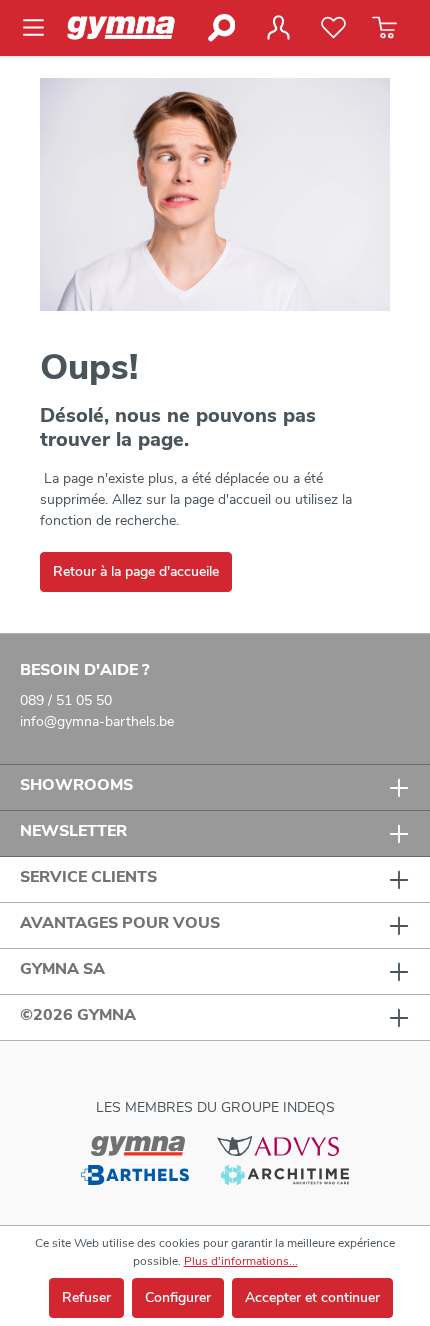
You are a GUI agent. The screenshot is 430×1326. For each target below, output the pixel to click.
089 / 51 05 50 (66, 700)
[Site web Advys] (277, 1144)
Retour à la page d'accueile (136, 571)
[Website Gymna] (138, 1144)
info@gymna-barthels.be (97, 721)
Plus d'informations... (241, 1261)
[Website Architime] (285, 1174)
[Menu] (39, 28)
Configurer (178, 1297)
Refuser (86, 1297)
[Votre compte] (278, 28)
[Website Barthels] (135, 1174)
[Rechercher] (220, 28)
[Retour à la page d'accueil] (130, 28)
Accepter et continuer (312, 1297)
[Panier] (384, 28)
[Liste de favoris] (333, 28)
